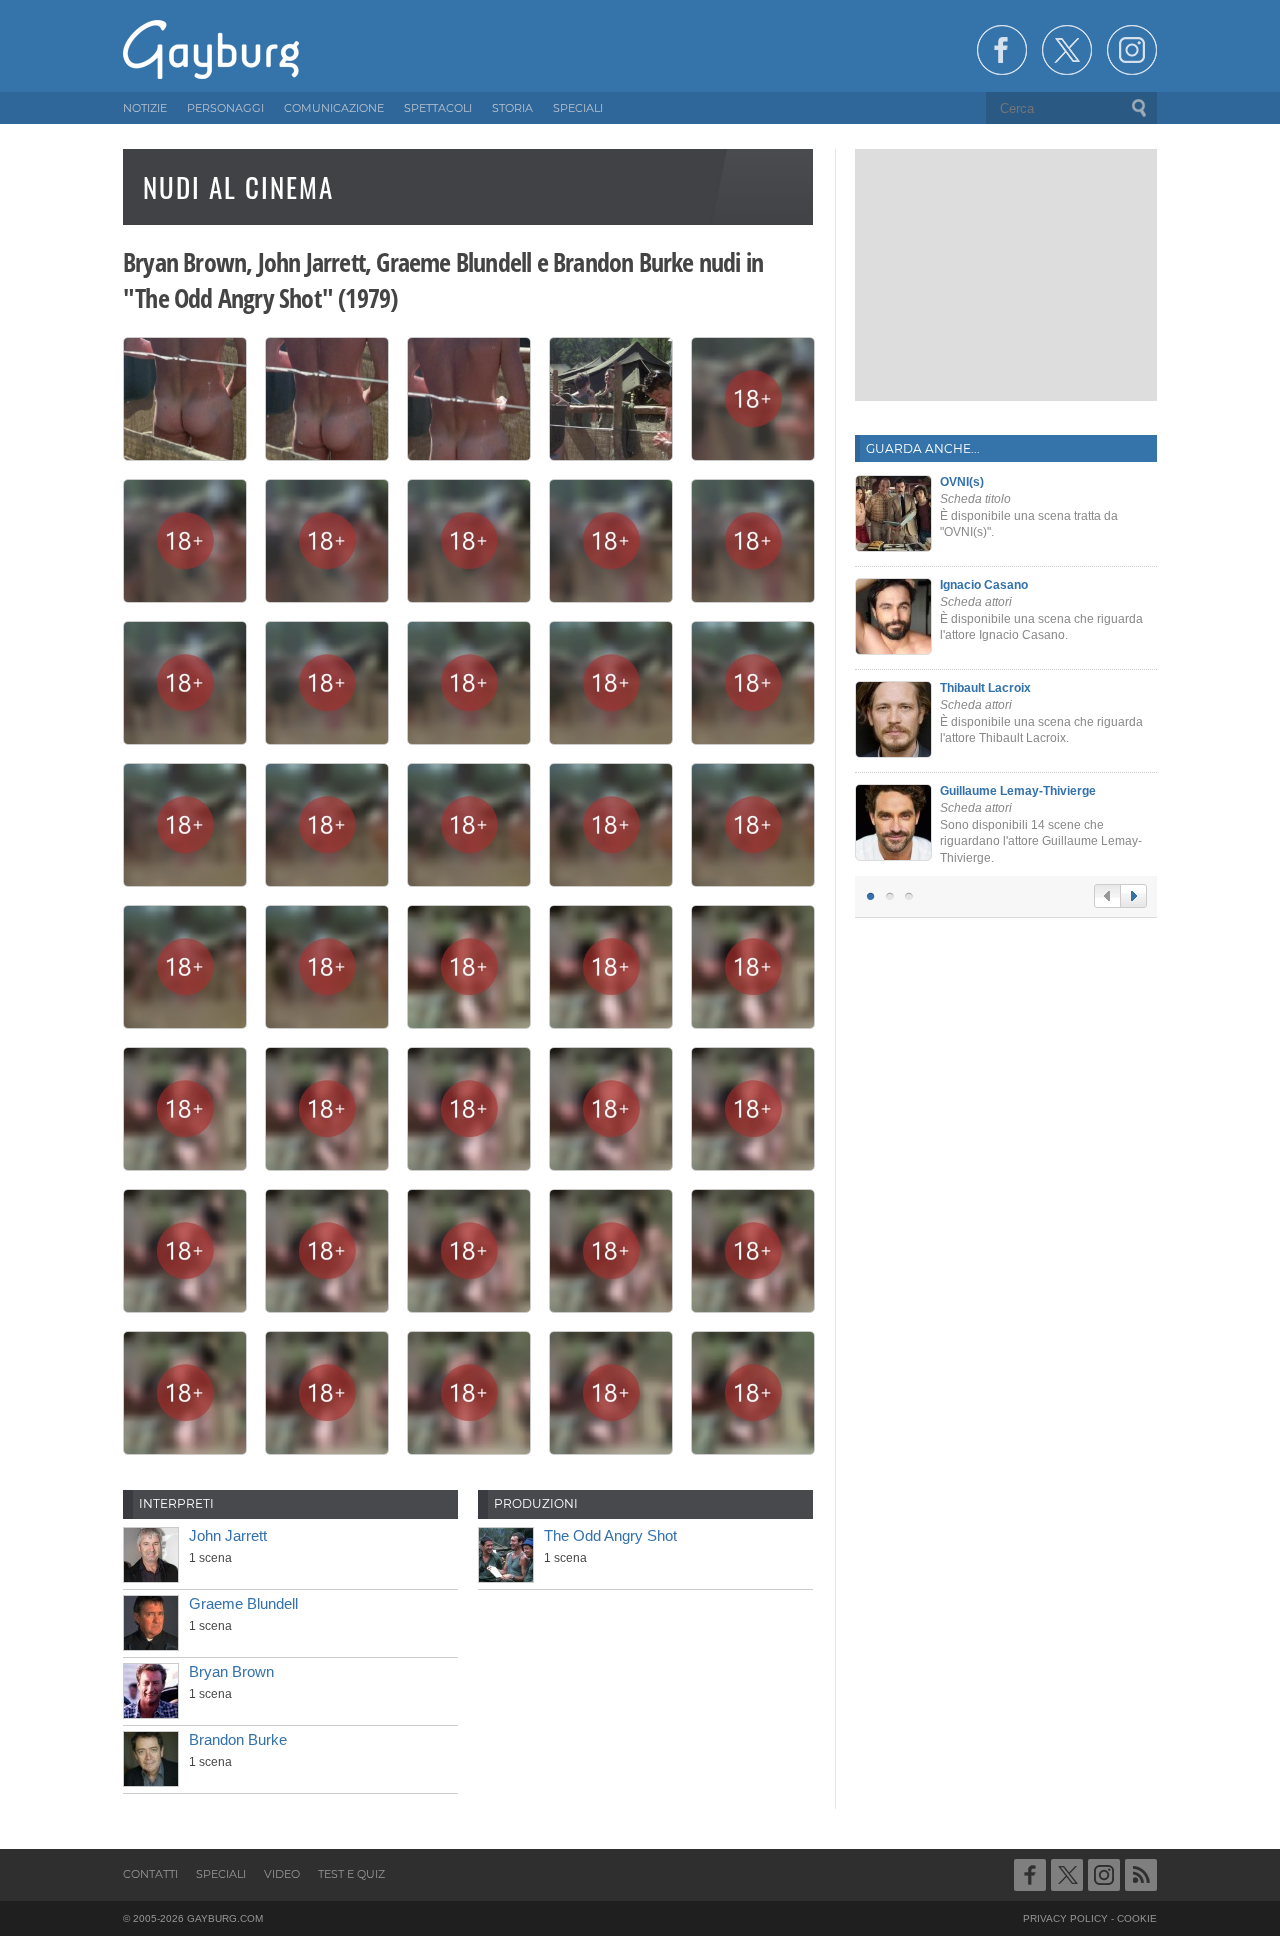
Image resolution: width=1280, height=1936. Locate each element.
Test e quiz (351, 1874)
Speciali (221, 1874)
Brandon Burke (238, 1739)
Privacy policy (1065, 1918)
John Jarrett (228, 1535)
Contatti (150, 1874)
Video (282, 1874)
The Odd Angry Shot (610, 1535)
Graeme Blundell (243, 1603)
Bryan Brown (231, 1671)
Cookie (1137, 1918)
